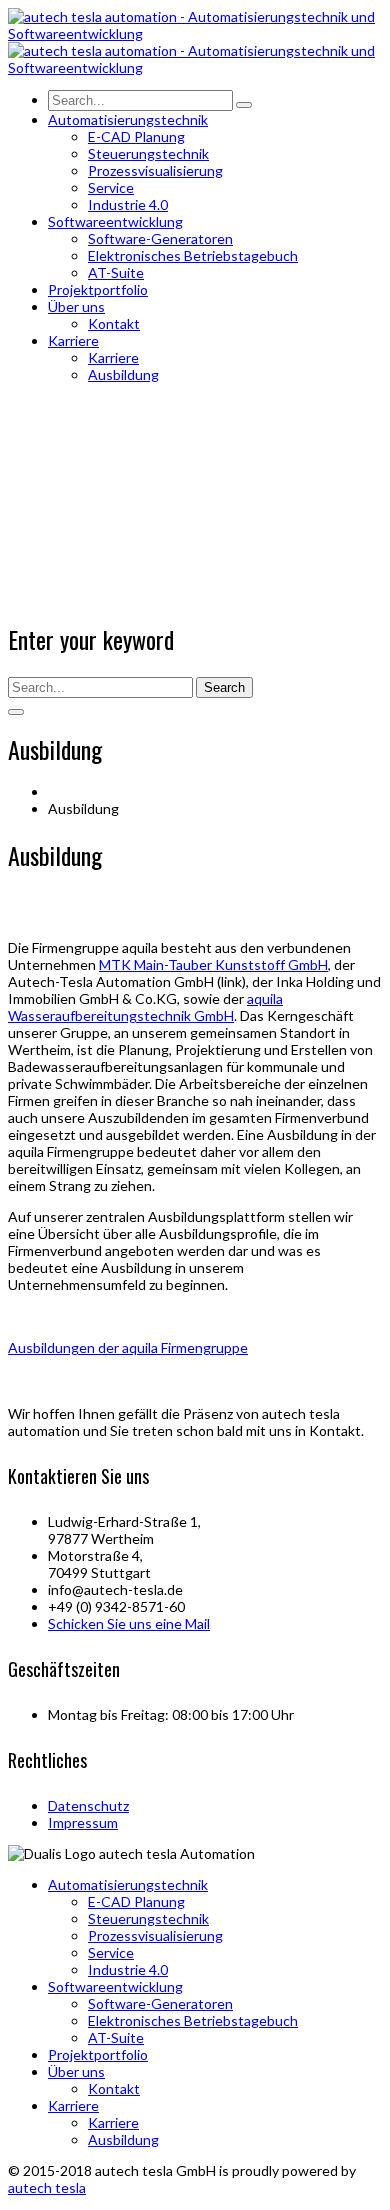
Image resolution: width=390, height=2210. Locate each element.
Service (111, 1952)
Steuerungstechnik (148, 1918)
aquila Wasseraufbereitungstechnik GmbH (145, 1007)
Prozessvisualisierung (155, 1935)
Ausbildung (123, 2139)
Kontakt (114, 2088)
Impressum (83, 1822)
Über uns (76, 2071)
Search (224, 687)
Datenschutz (88, 1805)
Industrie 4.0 (128, 1969)
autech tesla (47, 2187)
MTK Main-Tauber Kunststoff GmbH (213, 964)
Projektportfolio (98, 2054)
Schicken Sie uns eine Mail (129, 1623)
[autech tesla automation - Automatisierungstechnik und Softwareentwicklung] (195, 33)
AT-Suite (116, 2037)
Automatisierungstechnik (128, 1884)
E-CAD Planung (136, 1901)
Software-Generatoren (160, 2003)
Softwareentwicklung (115, 1986)
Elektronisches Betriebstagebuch (193, 2020)
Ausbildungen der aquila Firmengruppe (128, 1347)
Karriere (73, 2105)
